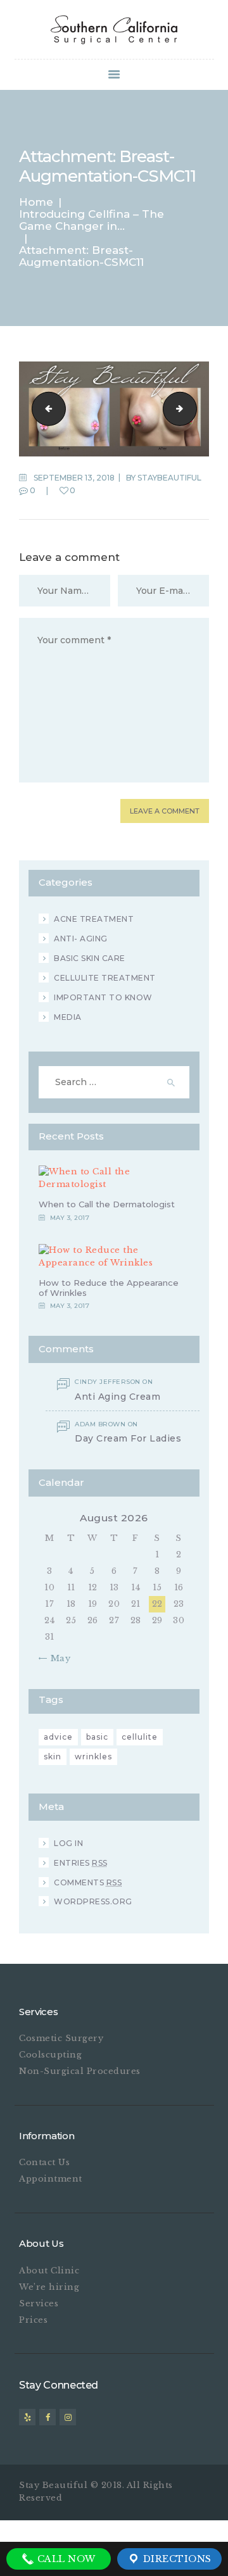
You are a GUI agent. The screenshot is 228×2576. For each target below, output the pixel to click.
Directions (176, 2559)
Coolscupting (50, 2055)
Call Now (65, 2559)
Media (68, 1017)
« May (57, 1658)
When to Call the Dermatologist (107, 1204)
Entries (81, 1863)
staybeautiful (169, 478)
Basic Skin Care (90, 958)
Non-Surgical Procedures (80, 2071)
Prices (33, 2320)
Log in (68, 1843)
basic (97, 1737)
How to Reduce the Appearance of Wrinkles (109, 1288)
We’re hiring (49, 2287)
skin (53, 1756)
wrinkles (93, 1756)
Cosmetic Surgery (61, 2038)
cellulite (140, 1737)
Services (39, 2303)
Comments (88, 1882)
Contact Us (44, 2162)
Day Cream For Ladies (128, 1439)
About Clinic (49, 2271)
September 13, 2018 (74, 478)
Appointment (51, 2179)
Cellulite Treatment (105, 978)
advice (58, 1737)
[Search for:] (114, 1082)
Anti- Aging (81, 939)
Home (36, 202)
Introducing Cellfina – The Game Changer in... (92, 220)
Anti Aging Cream (117, 1397)
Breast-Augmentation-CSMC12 (193, 409)
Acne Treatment (94, 919)
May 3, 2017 (70, 1218)
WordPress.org (93, 1901)
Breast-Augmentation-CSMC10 (45, 409)
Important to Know (103, 997)
